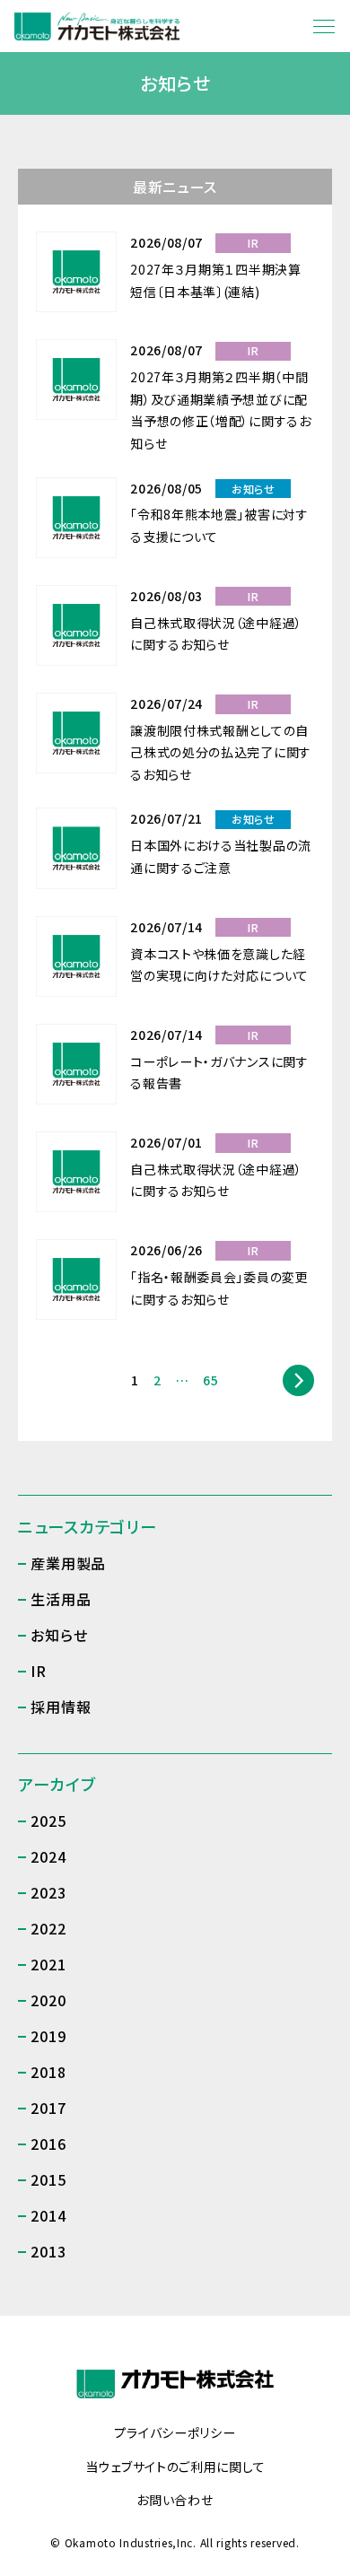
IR (38, 1671)
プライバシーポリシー (175, 2433)
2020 (48, 2000)
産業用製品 (68, 1563)
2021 (48, 1964)
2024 (48, 1856)
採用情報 (61, 1707)
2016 (48, 2144)
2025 (48, 1821)
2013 (48, 2251)
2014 (48, 2215)
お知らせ (59, 1635)
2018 (48, 2072)
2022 (48, 1928)
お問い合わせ (175, 2501)
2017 (48, 2108)
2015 (48, 2179)
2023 (48, 1892)
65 (210, 1380)
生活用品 (61, 1599)
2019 (48, 2036)
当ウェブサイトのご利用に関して (175, 2467)
